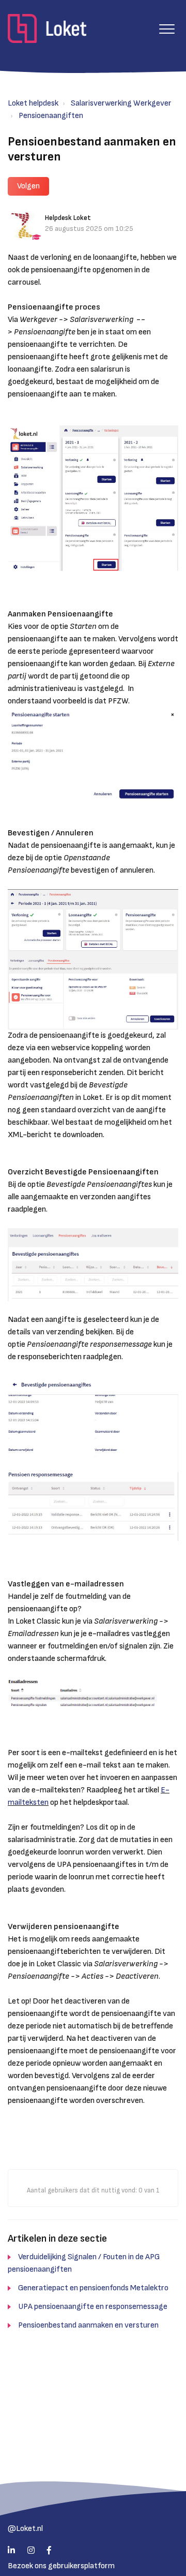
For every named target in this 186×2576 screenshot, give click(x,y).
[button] (167, 29)
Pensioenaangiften (51, 116)
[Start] (47, 28)
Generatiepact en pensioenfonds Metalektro (93, 2288)
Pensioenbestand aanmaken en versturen (88, 2325)
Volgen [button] (28, 186)
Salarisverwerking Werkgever (121, 103)
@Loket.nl (25, 2529)
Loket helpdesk (33, 103)
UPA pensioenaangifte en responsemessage (93, 2307)
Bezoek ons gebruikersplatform (61, 2566)
